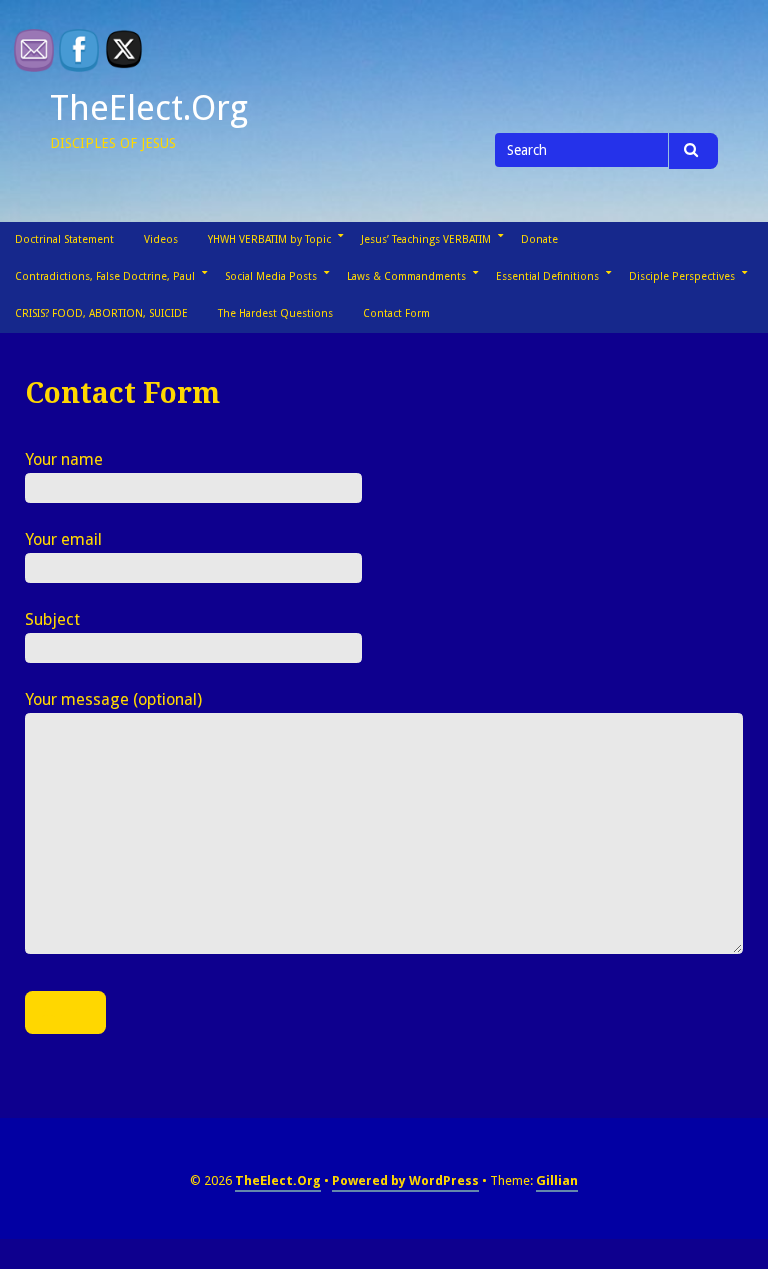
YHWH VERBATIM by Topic (269, 239)
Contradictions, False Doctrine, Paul (105, 276)
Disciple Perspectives (682, 276)
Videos (161, 239)
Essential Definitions (547, 276)
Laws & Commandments (406, 276)
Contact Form (396, 313)
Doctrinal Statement (64, 239)
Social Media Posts (271, 276)
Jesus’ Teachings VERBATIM (426, 239)
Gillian (557, 1180)
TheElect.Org (149, 108)
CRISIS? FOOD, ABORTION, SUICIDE (101, 313)
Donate (539, 239)
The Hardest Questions (275, 313)
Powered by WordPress (405, 1180)
